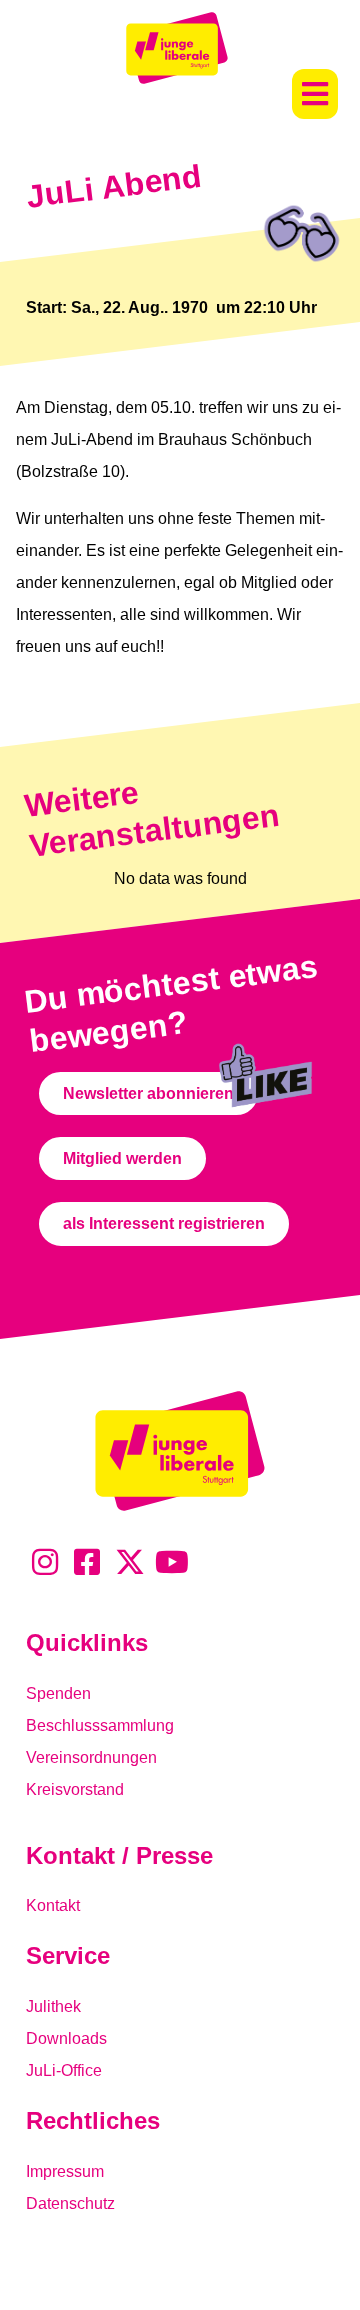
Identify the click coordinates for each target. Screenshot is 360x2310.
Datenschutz (70, 2203)
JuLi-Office (64, 2070)
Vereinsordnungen (91, 1757)
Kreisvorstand (75, 1789)
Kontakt (53, 1905)
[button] (315, 94)
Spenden (58, 1693)
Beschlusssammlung (100, 1725)
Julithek (53, 2006)
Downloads (66, 2038)
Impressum (65, 2171)
